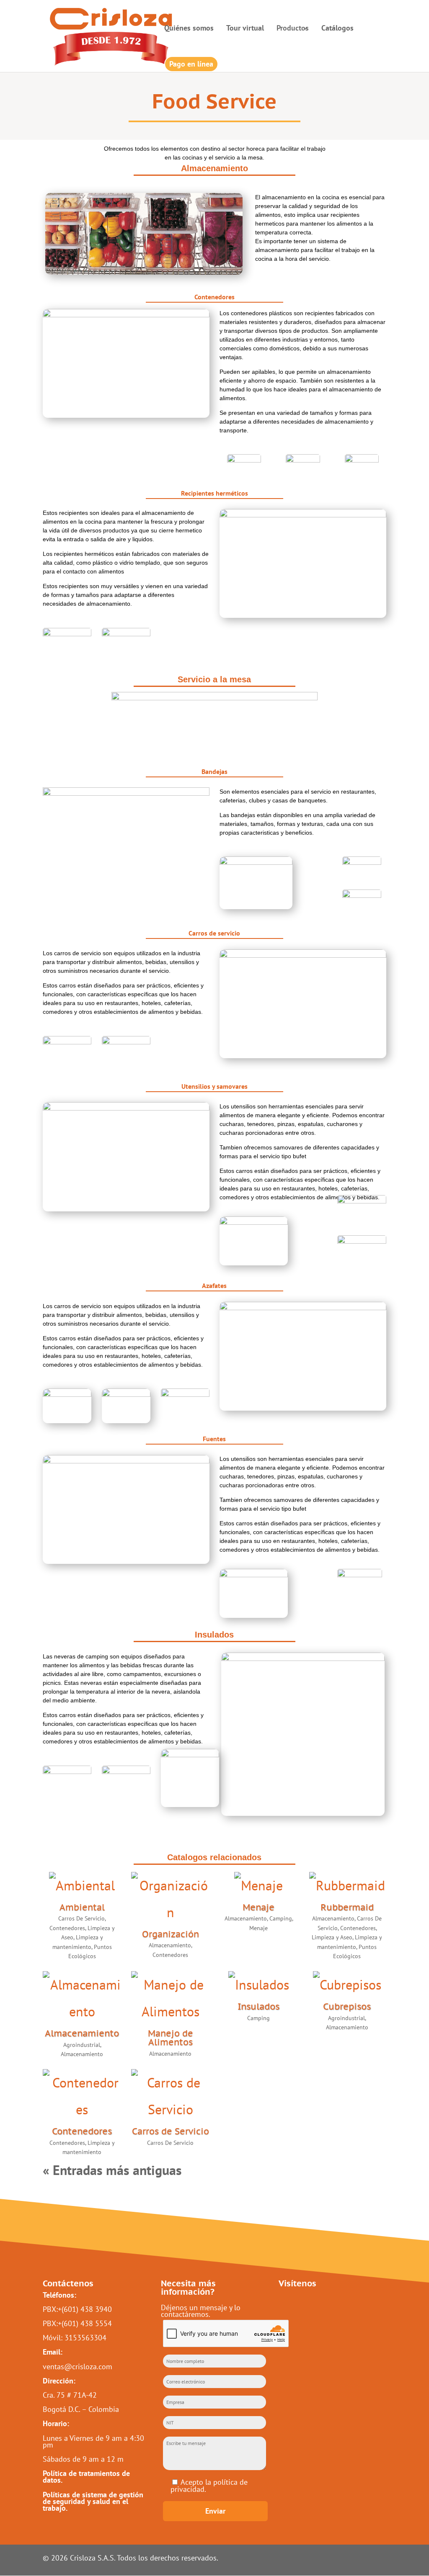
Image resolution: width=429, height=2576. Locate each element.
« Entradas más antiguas (112, 2170)
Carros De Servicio (81, 1918)
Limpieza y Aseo (332, 1937)
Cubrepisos (347, 2007)
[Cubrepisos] (347, 1985)
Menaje (258, 1907)
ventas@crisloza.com (78, 2366)
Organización (171, 1934)
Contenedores (67, 1928)
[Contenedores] (82, 2096)
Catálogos (337, 29)
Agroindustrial (82, 2045)
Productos (293, 28)
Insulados (258, 2007)
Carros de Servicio (171, 2131)
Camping (281, 1918)
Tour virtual (245, 29)
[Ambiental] (82, 1885)
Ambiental (82, 1907)
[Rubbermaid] (347, 1885)
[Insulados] (258, 1985)
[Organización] (170, 1899)
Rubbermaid (347, 1907)
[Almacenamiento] (82, 1998)
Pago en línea (191, 64)
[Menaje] (258, 1885)
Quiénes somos (189, 29)
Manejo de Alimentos (171, 2038)
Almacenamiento (170, 1945)
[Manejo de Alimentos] (170, 1998)
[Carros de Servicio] (170, 2096)
